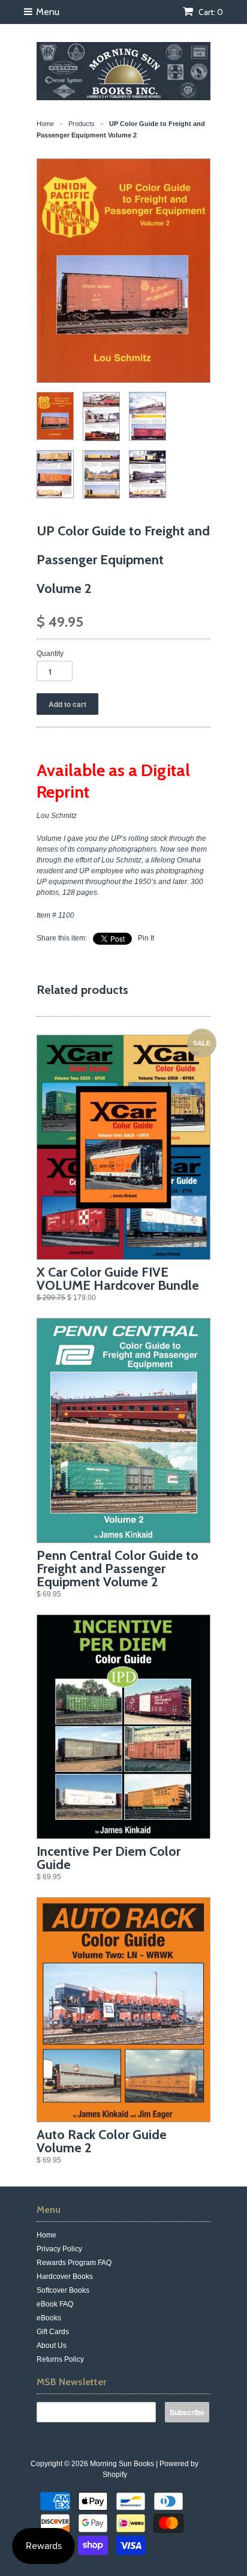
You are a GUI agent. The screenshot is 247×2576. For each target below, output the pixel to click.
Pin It (146, 938)
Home (46, 2235)
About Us (52, 2346)
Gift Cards (53, 2332)
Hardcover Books (65, 2277)
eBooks (49, 2318)
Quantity (50, 654)
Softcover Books (63, 2290)
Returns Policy (60, 2359)
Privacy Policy (59, 2249)
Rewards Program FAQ (74, 2263)
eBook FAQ (55, 2304)
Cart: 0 (210, 12)
